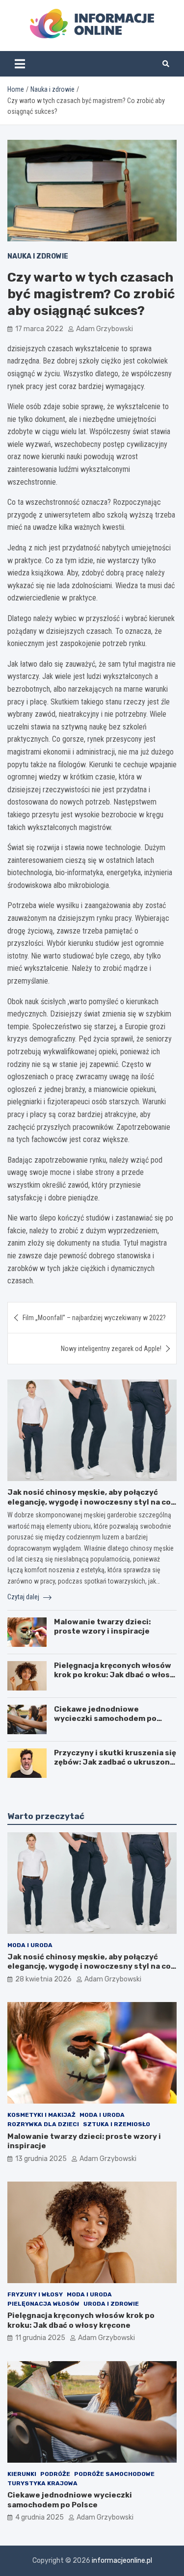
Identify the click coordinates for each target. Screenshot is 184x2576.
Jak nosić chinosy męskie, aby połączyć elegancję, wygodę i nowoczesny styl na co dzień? (89, 1502)
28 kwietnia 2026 (43, 1979)
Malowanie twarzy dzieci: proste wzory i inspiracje (102, 1627)
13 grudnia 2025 (41, 2159)
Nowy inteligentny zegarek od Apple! (111, 1349)
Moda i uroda (30, 1945)
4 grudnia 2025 (39, 2517)
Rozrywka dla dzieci (43, 2124)
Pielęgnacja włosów (43, 2304)
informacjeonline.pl (122, 2561)
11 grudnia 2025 (40, 2338)
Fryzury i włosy (35, 2294)
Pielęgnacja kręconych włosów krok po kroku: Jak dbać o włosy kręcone (114, 1675)
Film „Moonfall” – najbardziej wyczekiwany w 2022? (94, 1318)
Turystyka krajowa (42, 2483)
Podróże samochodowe (114, 2474)
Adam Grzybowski (105, 329)
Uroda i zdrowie (111, 2304)
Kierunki (22, 2474)
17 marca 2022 (39, 329)
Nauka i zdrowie (38, 256)
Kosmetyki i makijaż (41, 2115)
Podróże (55, 2474)
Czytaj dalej (24, 1597)
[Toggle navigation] (20, 64)
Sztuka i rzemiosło (117, 2124)
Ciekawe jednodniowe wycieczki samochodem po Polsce (105, 1719)
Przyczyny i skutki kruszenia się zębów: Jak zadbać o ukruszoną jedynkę (115, 1762)
